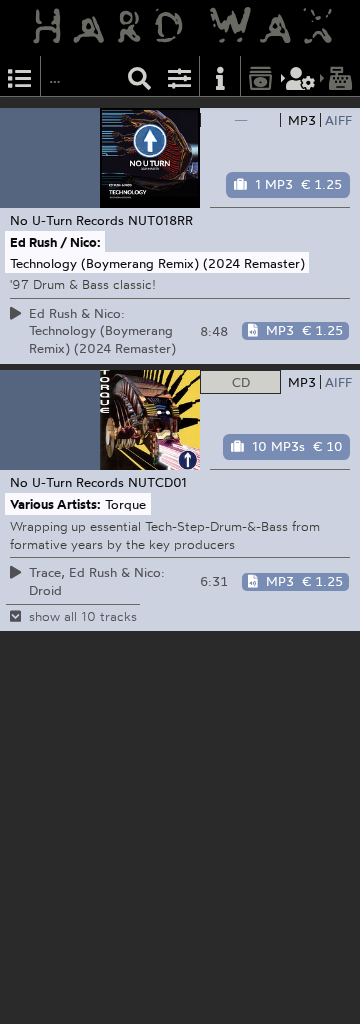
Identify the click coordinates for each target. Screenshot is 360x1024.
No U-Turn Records (67, 220)
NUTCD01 (157, 482)
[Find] (140, 76)
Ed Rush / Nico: (55, 242)
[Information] (220, 76)
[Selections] (20, 76)
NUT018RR (160, 220)
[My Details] (301, 76)
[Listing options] (180, 76)
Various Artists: (55, 504)
